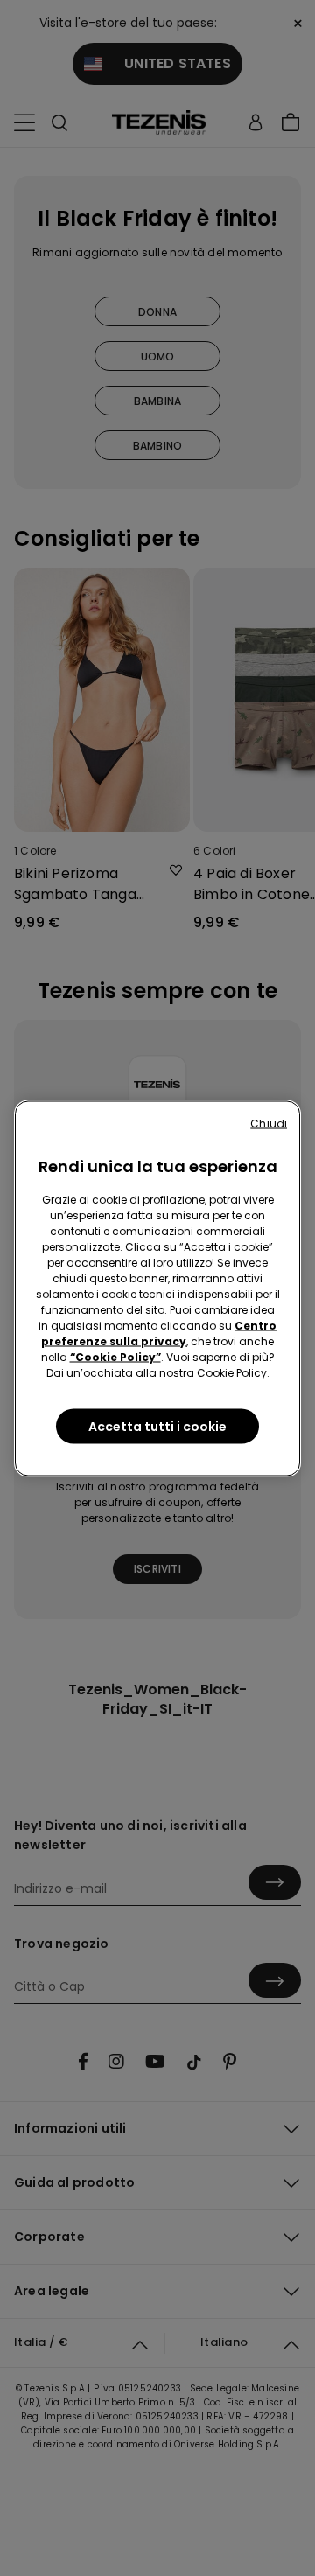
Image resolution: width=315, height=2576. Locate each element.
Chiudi (269, 1123)
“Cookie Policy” (115, 1356)
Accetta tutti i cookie (157, 1426)
